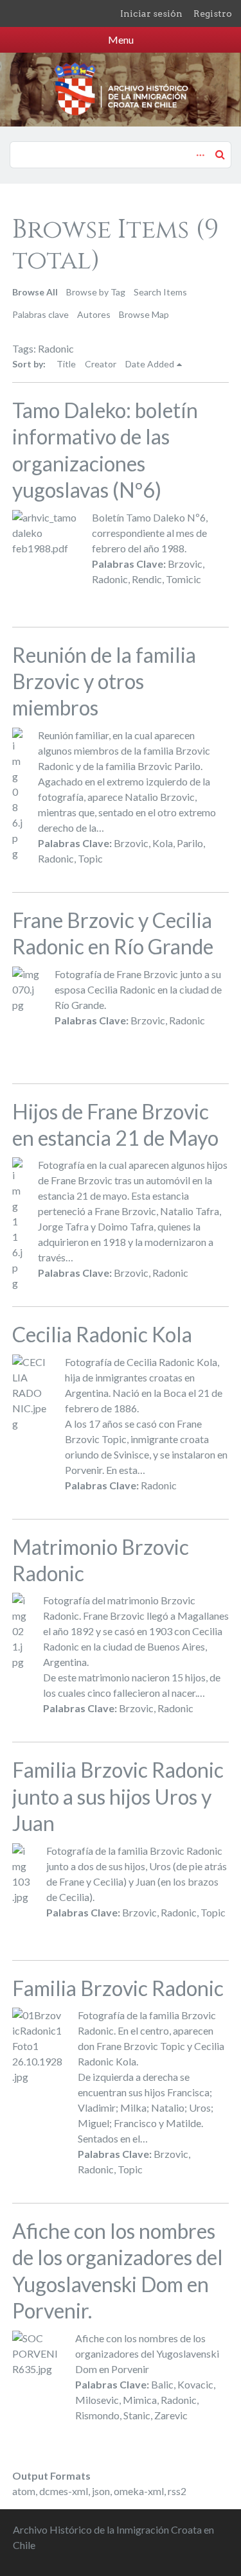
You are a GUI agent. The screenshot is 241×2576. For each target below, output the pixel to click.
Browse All (35, 292)
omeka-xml (139, 2491)
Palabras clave (40, 314)
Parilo (190, 843)
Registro (213, 13)
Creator (101, 364)
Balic (162, 2384)
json (101, 2491)
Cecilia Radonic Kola (102, 1334)
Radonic (110, 579)
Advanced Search (199, 148)
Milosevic (97, 2400)
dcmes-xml (64, 2491)
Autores (94, 314)
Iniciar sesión (151, 13)
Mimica (140, 2400)
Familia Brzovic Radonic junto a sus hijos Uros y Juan (118, 1796)
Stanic (137, 2415)
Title (66, 364)
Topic (90, 858)
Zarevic (171, 2415)
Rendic (147, 579)
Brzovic (185, 564)
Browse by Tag (96, 292)
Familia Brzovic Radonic (118, 1988)
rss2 (177, 2491)
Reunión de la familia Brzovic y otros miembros (104, 681)
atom (24, 2491)
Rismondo (97, 2415)
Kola (163, 843)
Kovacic (195, 2384)
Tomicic (183, 579)
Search (220, 154)
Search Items (160, 292)
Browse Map (144, 314)
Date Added (150, 364)
